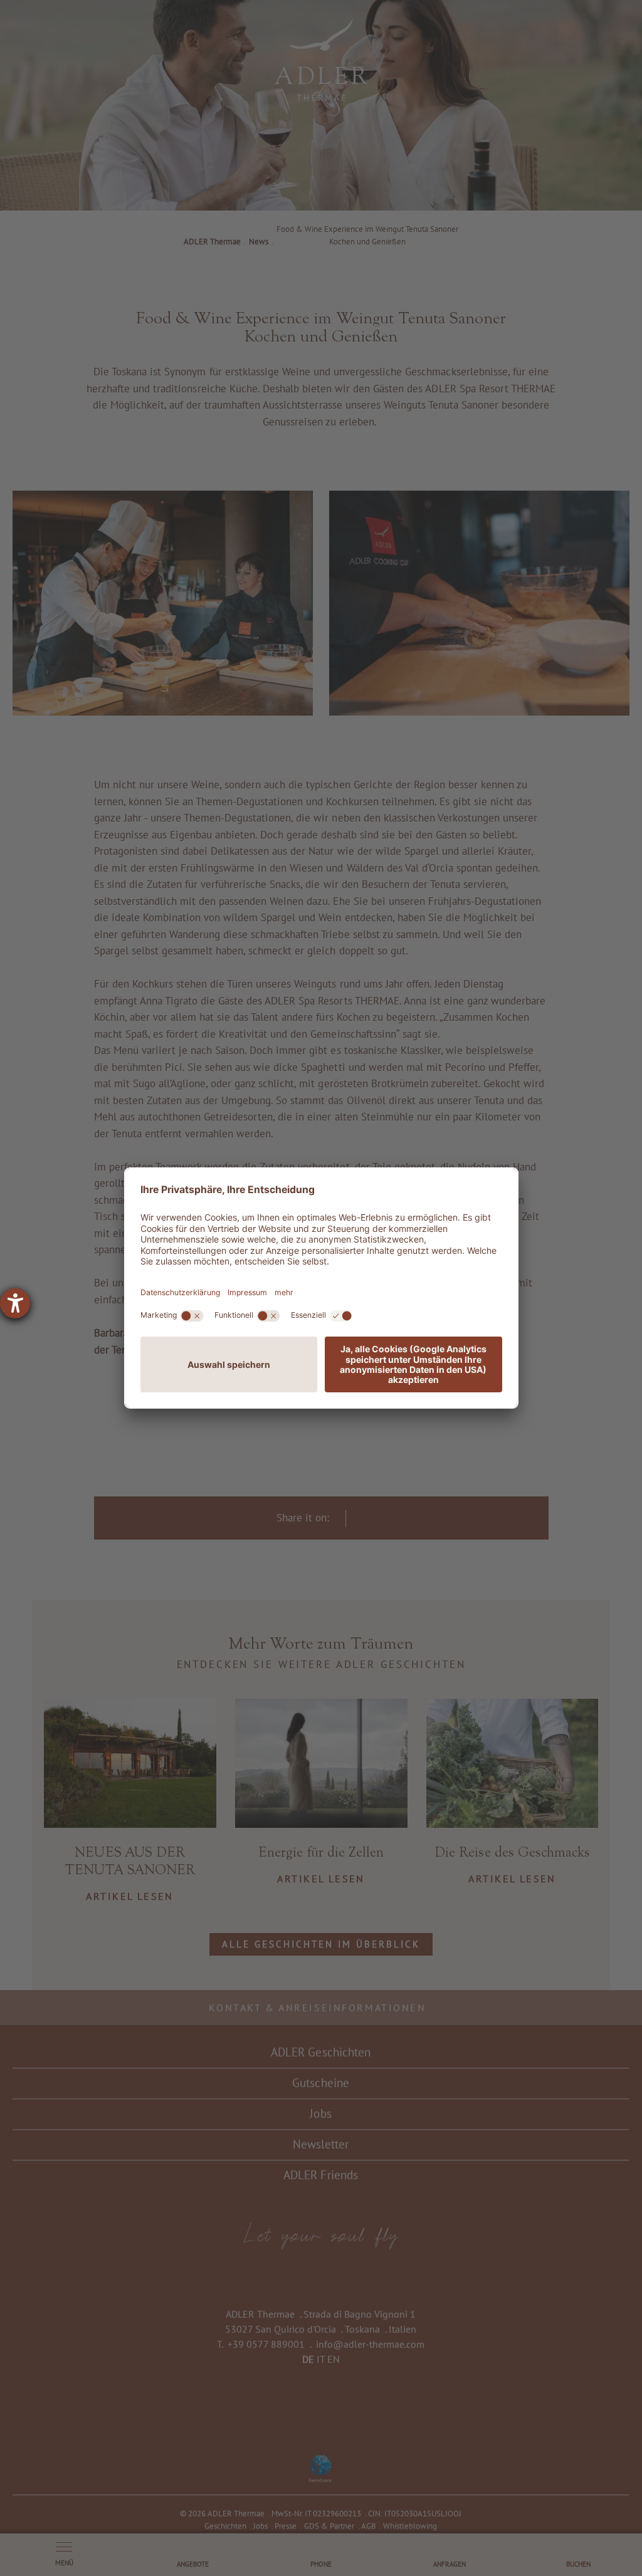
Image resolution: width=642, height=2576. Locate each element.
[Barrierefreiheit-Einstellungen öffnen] (15, 1303)
